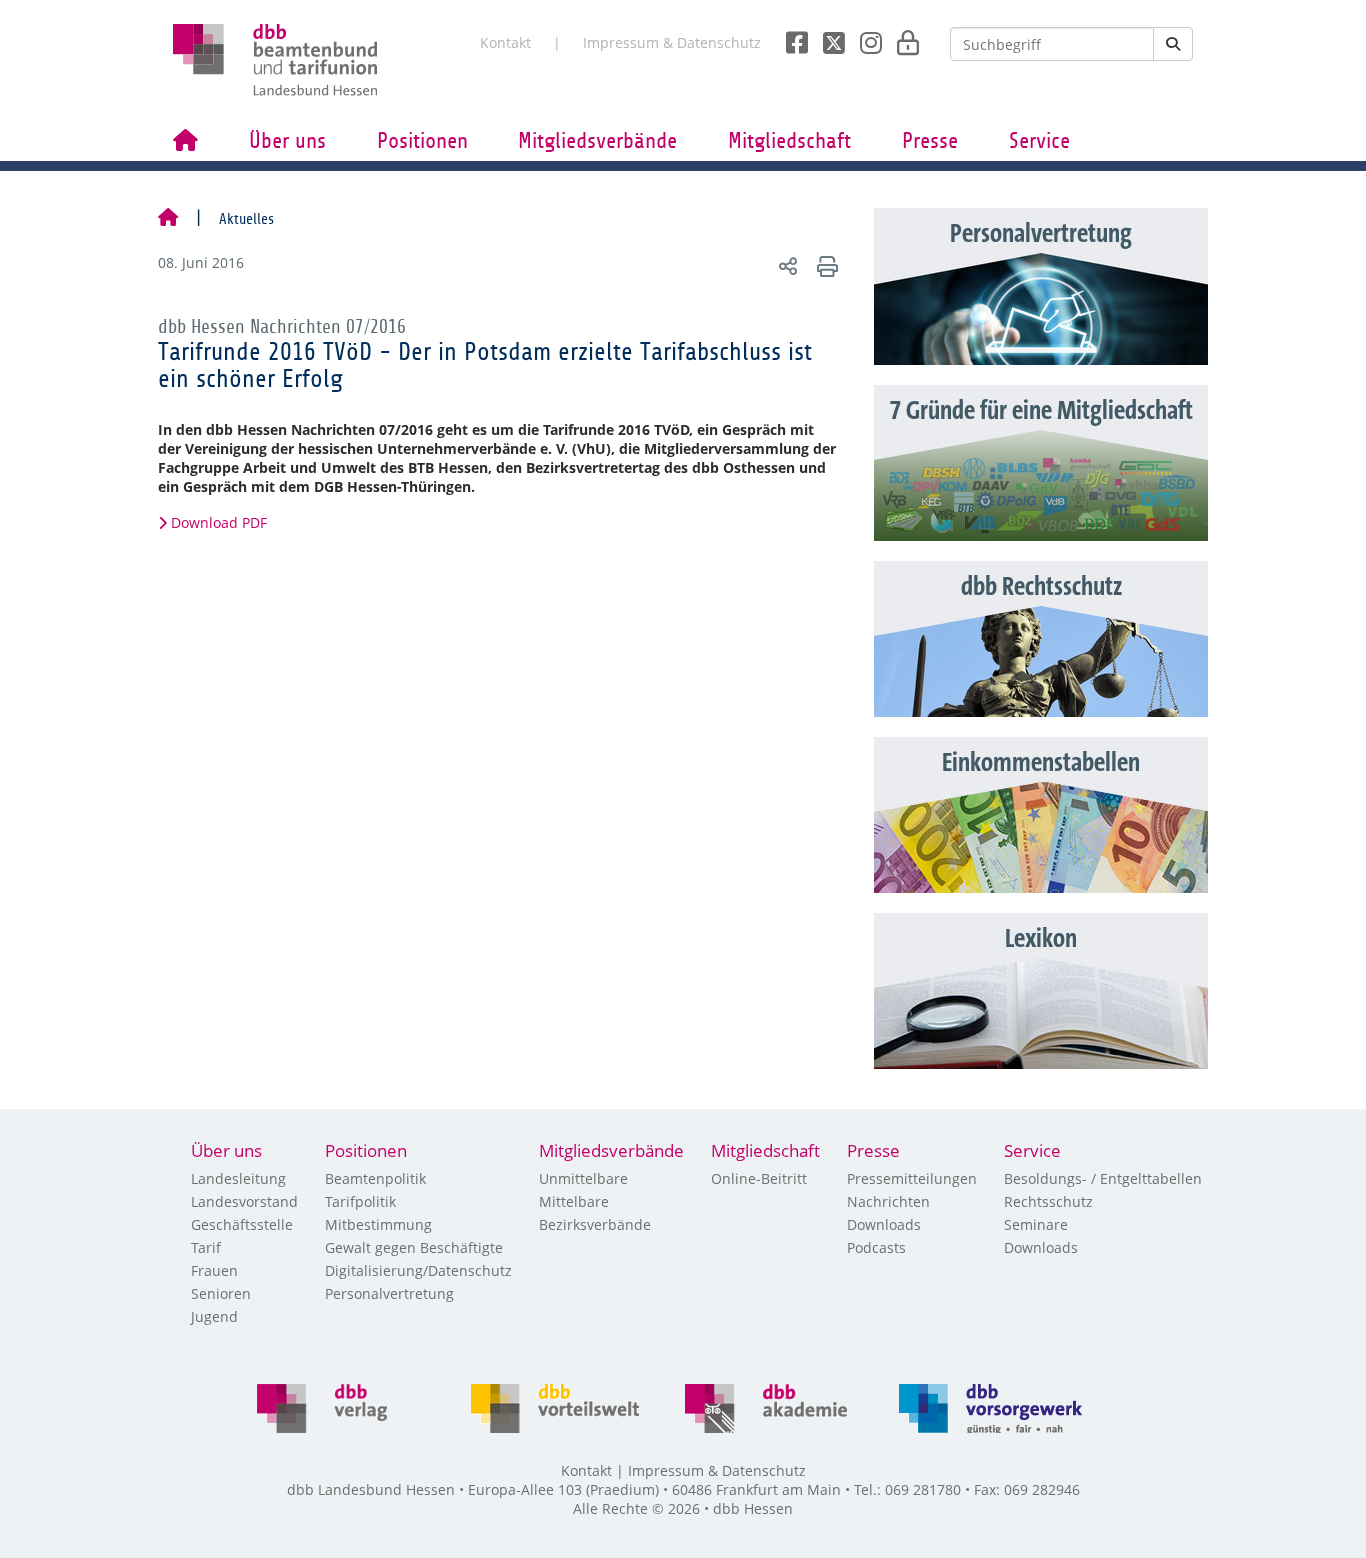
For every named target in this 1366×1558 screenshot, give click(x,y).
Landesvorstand (244, 1201)
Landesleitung (238, 1178)
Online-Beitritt (759, 1178)
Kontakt (505, 42)
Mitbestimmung (378, 1224)
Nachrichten (888, 1201)
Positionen (422, 141)
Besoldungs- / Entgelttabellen (1103, 1178)
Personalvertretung (389, 1293)
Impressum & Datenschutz (672, 42)
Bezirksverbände (595, 1224)
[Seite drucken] (824, 265)
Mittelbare (574, 1201)
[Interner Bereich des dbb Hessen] (902, 37)
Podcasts (876, 1247)
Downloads (884, 1224)
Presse (930, 141)
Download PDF (219, 522)
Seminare (1036, 1224)
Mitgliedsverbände (597, 141)
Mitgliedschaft (789, 141)
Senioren (221, 1293)
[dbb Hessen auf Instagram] (863, 37)
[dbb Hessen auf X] (826, 37)
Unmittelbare (583, 1178)
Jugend (214, 1316)
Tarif (206, 1247)
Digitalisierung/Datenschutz (418, 1270)
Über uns (287, 141)
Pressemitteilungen (912, 1178)
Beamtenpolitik (375, 1178)
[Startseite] (168, 219)
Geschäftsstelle (242, 1224)
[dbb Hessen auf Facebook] (789, 37)
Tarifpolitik (360, 1201)
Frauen (214, 1270)
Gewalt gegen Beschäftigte (414, 1247)
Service (1039, 141)
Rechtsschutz (1048, 1201)
